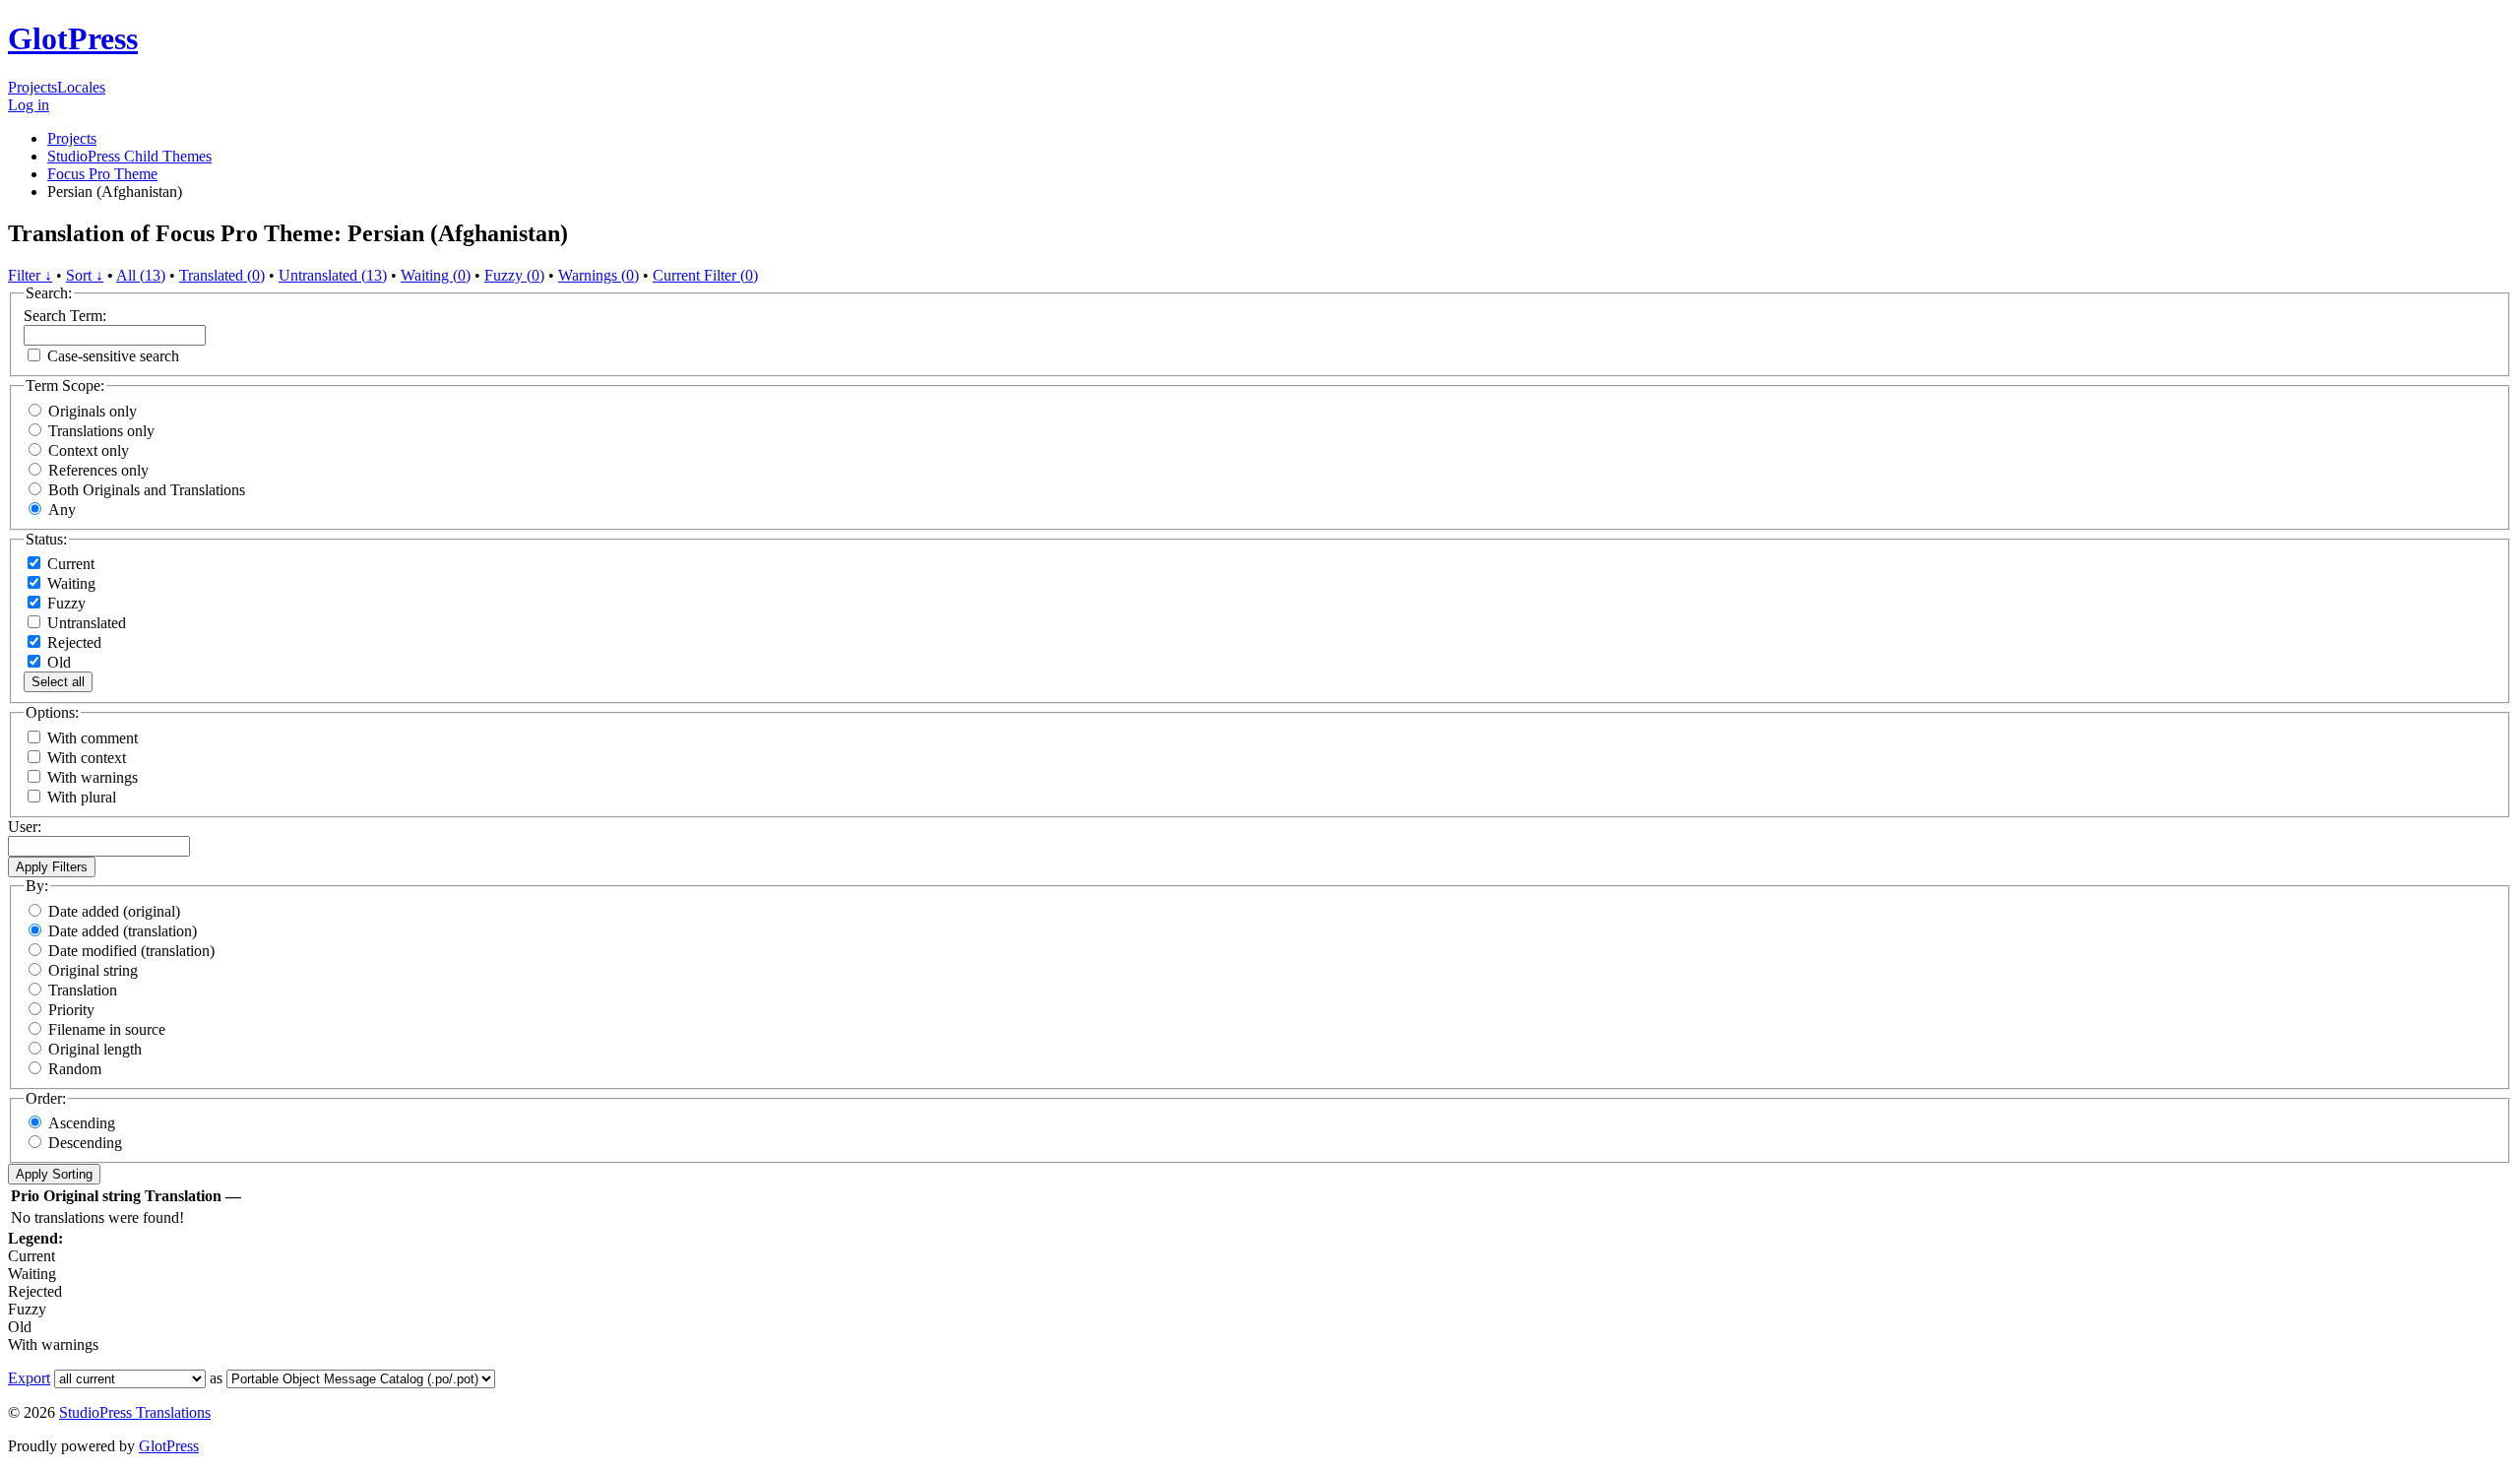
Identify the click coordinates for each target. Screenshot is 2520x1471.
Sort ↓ (85, 275)
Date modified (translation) (131, 951)
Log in (29, 105)
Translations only (101, 431)
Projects (32, 87)
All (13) (141, 275)
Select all (58, 682)
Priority (71, 1010)
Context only (89, 450)
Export (29, 1378)
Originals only (93, 411)
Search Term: (65, 316)
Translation (83, 990)
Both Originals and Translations (147, 490)
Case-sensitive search (113, 356)
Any (62, 510)
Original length (95, 1049)
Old (57, 662)
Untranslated (85, 623)
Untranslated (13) (333, 275)
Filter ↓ (30, 275)
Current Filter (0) (705, 275)
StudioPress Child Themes (129, 156)
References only (98, 470)
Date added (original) (114, 911)
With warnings (93, 777)
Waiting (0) (436, 275)
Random (75, 1069)
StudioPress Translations (135, 1412)
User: (25, 827)
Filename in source (107, 1029)
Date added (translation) (123, 931)
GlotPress (73, 38)
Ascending (82, 1123)
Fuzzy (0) (514, 275)
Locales (81, 87)
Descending (85, 1143)
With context (87, 758)
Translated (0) (222, 275)
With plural (82, 797)
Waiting (69, 583)
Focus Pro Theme (102, 174)
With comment (93, 738)
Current (69, 564)
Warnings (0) (598, 275)
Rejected (72, 642)
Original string (93, 970)
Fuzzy (64, 603)
